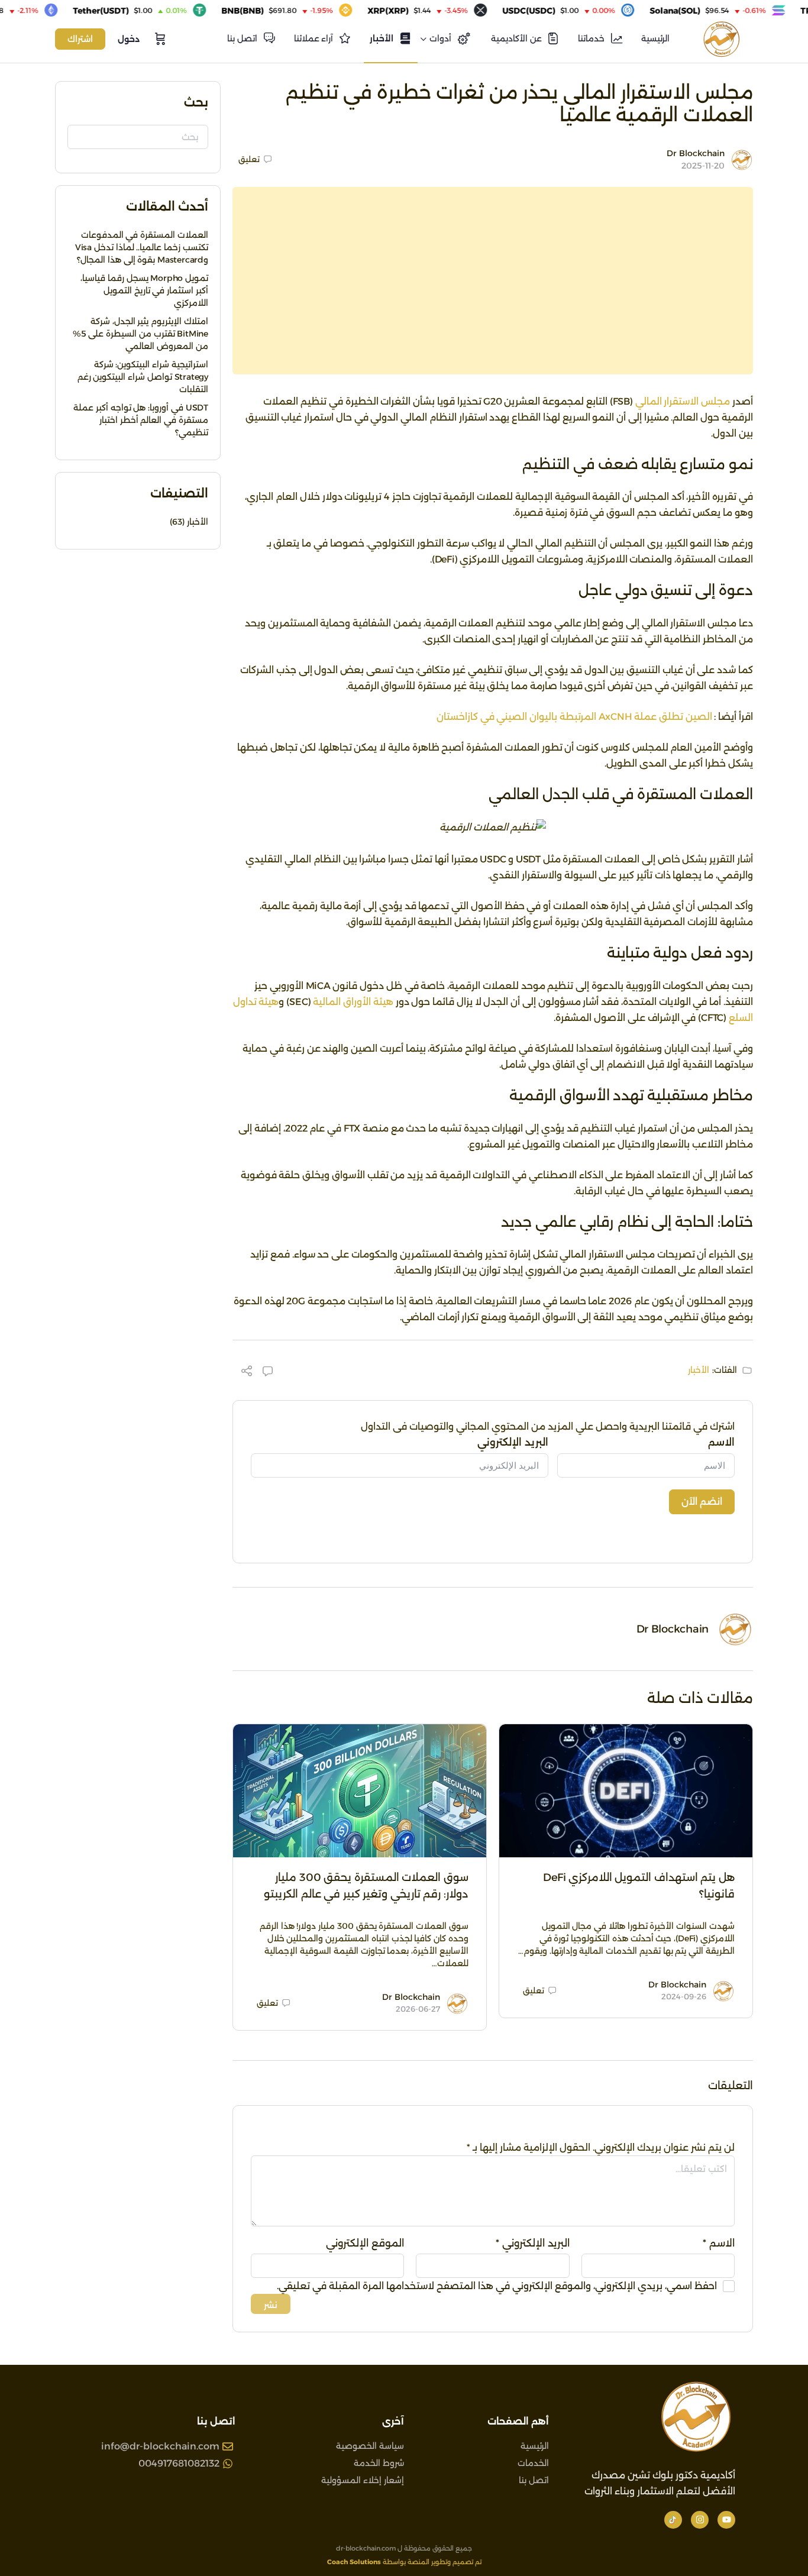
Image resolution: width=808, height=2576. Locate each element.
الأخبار (699, 1370)
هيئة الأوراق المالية (353, 1002)
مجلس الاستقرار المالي (683, 401)
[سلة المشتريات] (159, 39)
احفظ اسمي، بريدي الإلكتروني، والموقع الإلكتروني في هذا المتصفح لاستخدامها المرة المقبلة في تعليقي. (497, 2286)
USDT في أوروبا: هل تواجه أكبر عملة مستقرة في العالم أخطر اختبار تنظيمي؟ (141, 420)
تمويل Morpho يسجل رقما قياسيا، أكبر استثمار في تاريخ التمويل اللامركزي (144, 290)
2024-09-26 (684, 1996)
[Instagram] (700, 2520)
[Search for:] (138, 137)
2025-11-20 (703, 166)
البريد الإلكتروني (513, 1442)
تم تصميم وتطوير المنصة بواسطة (404, 2562)
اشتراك (80, 39)
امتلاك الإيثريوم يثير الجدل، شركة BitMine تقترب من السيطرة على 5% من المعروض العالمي (140, 334)
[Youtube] (726, 2520)
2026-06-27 (418, 2009)
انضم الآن (702, 1502)
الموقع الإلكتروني (365, 2243)
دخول (129, 39)
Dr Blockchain (696, 153)
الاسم (721, 1442)
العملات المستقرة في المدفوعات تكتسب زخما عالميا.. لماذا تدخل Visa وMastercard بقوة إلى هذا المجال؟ (142, 247)
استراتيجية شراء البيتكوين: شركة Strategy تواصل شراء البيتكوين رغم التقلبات (143, 377)
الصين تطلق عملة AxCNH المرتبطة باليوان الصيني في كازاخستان (574, 717)
